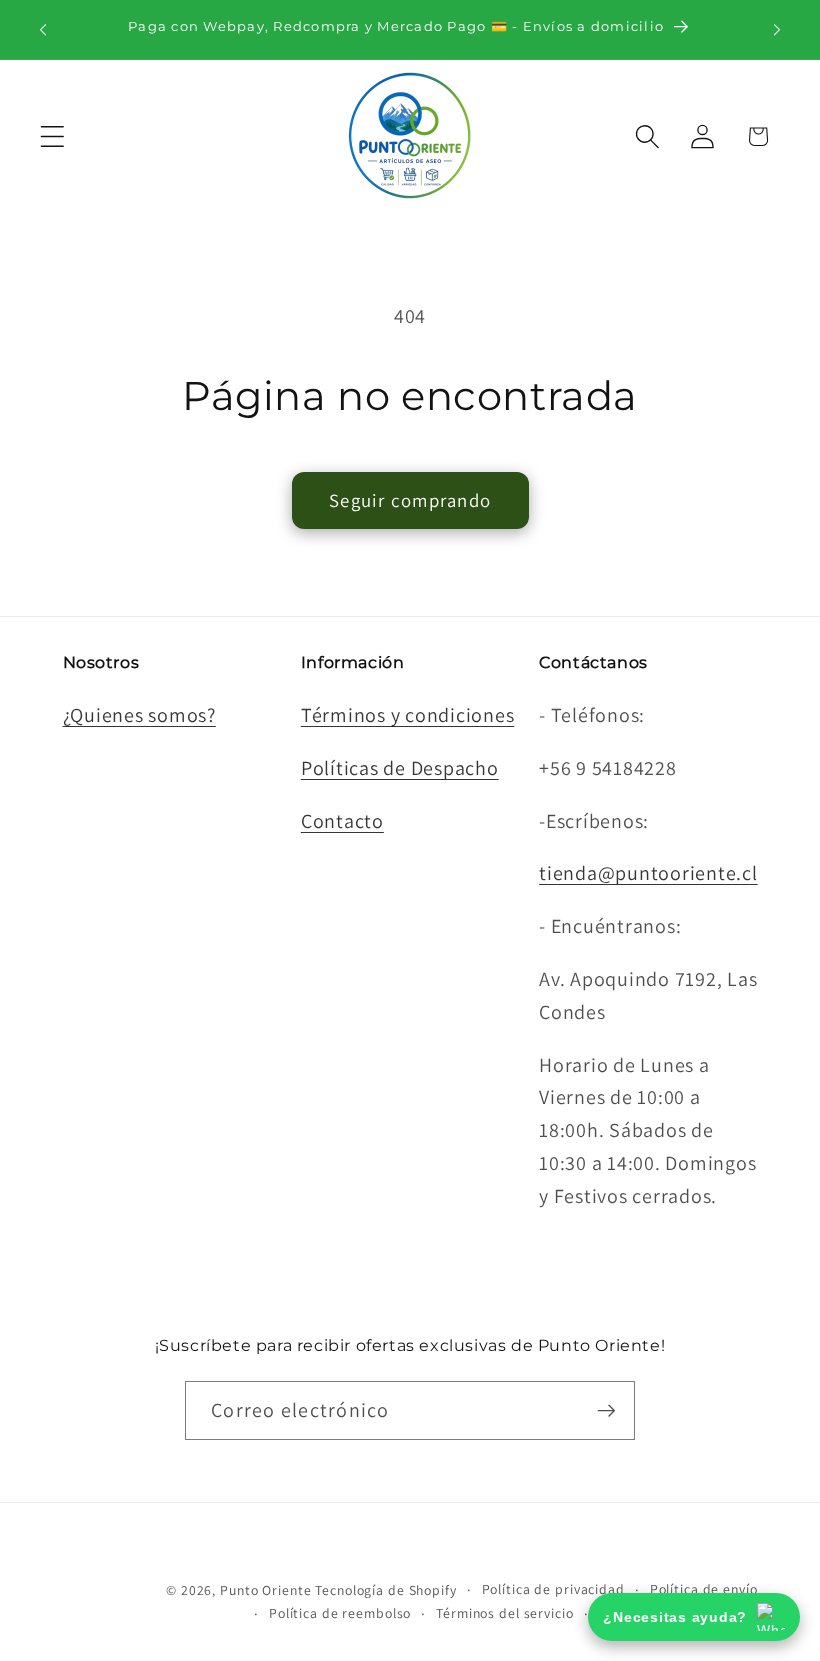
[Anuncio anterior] (43, 29)
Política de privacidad (553, 1589)
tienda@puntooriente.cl (648, 873)
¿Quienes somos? (139, 715)
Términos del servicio (504, 1613)
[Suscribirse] (606, 1410)
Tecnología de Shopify (385, 1590)
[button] (52, 136)
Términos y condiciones (408, 715)
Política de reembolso (340, 1613)
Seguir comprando (410, 500)
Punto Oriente (265, 1590)
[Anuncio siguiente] (777, 29)
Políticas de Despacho (400, 768)
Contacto (342, 821)
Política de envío (704, 1589)
